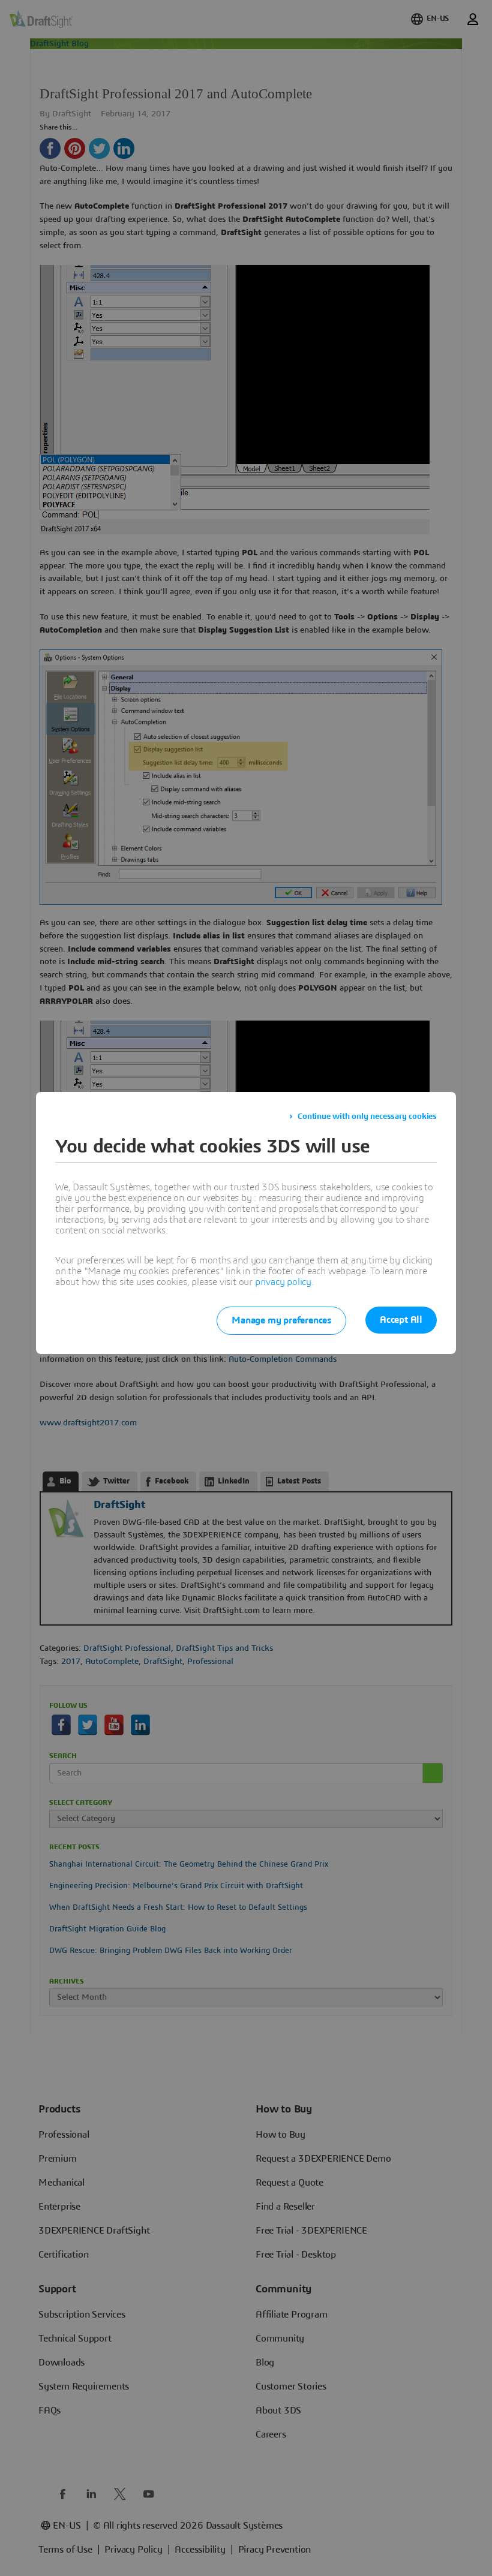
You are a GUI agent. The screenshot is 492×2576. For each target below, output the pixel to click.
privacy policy (283, 1282)
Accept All (401, 1320)
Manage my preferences (281, 1320)
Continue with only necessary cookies (367, 1117)
